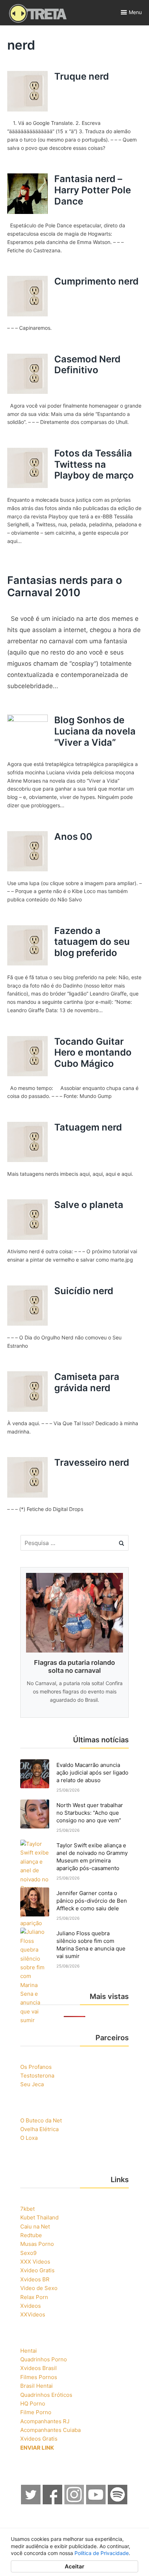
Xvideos (31, 2306)
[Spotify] (118, 2502)
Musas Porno (37, 2244)
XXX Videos (35, 2262)
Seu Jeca (32, 2084)
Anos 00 (73, 836)
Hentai (29, 2351)
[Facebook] (53, 2502)
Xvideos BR (35, 2279)
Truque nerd (82, 76)
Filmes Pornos (39, 2377)
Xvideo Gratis (37, 2270)
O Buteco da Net (41, 2120)
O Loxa (29, 2138)
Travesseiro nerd (92, 1462)
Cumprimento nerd (96, 281)
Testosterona (37, 2076)
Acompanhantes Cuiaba (50, 2430)
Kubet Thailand (39, 2217)
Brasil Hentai (37, 2386)
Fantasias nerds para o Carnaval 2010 (65, 586)
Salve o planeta (89, 1205)
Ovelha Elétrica (39, 2129)
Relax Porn (34, 2297)
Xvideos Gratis (39, 2439)
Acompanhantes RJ (45, 2421)
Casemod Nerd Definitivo (87, 365)
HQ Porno (33, 2404)
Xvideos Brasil (39, 2368)
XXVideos (33, 2314)
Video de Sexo (39, 2288)
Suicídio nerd (84, 1291)
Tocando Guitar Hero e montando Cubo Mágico (93, 1052)
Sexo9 (28, 2253)
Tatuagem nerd (88, 1127)
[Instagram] (74, 2502)
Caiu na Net (35, 2226)
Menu (135, 12)
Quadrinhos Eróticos (46, 2395)
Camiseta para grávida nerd (87, 1382)
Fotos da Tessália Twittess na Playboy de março (94, 464)
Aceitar (74, 2566)
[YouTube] (96, 2502)
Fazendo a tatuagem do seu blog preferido (92, 942)
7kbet (27, 2209)
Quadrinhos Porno (44, 2359)
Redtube (31, 2235)
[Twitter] (31, 2502)
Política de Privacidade (102, 2553)
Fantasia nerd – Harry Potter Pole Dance (93, 190)
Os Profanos (36, 2067)
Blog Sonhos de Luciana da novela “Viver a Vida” (95, 731)
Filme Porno (36, 2412)
